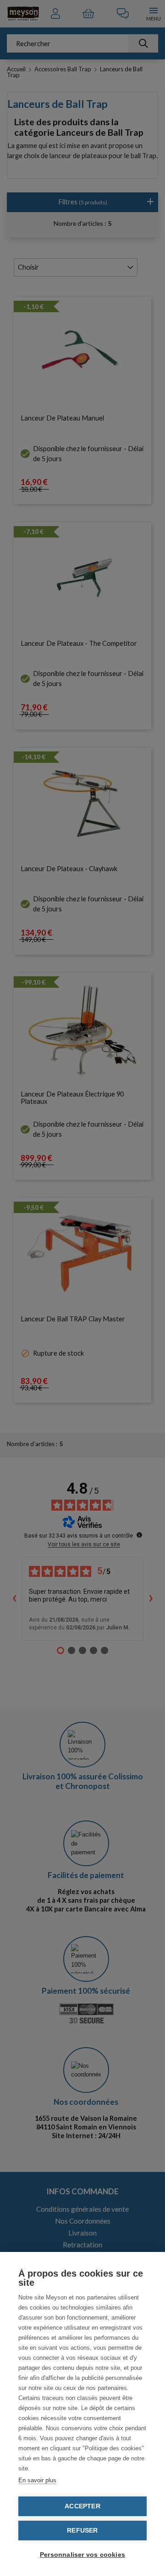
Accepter (82, 2506)
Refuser (82, 2531)
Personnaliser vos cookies (82, 2555)
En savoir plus (37, 2480)
